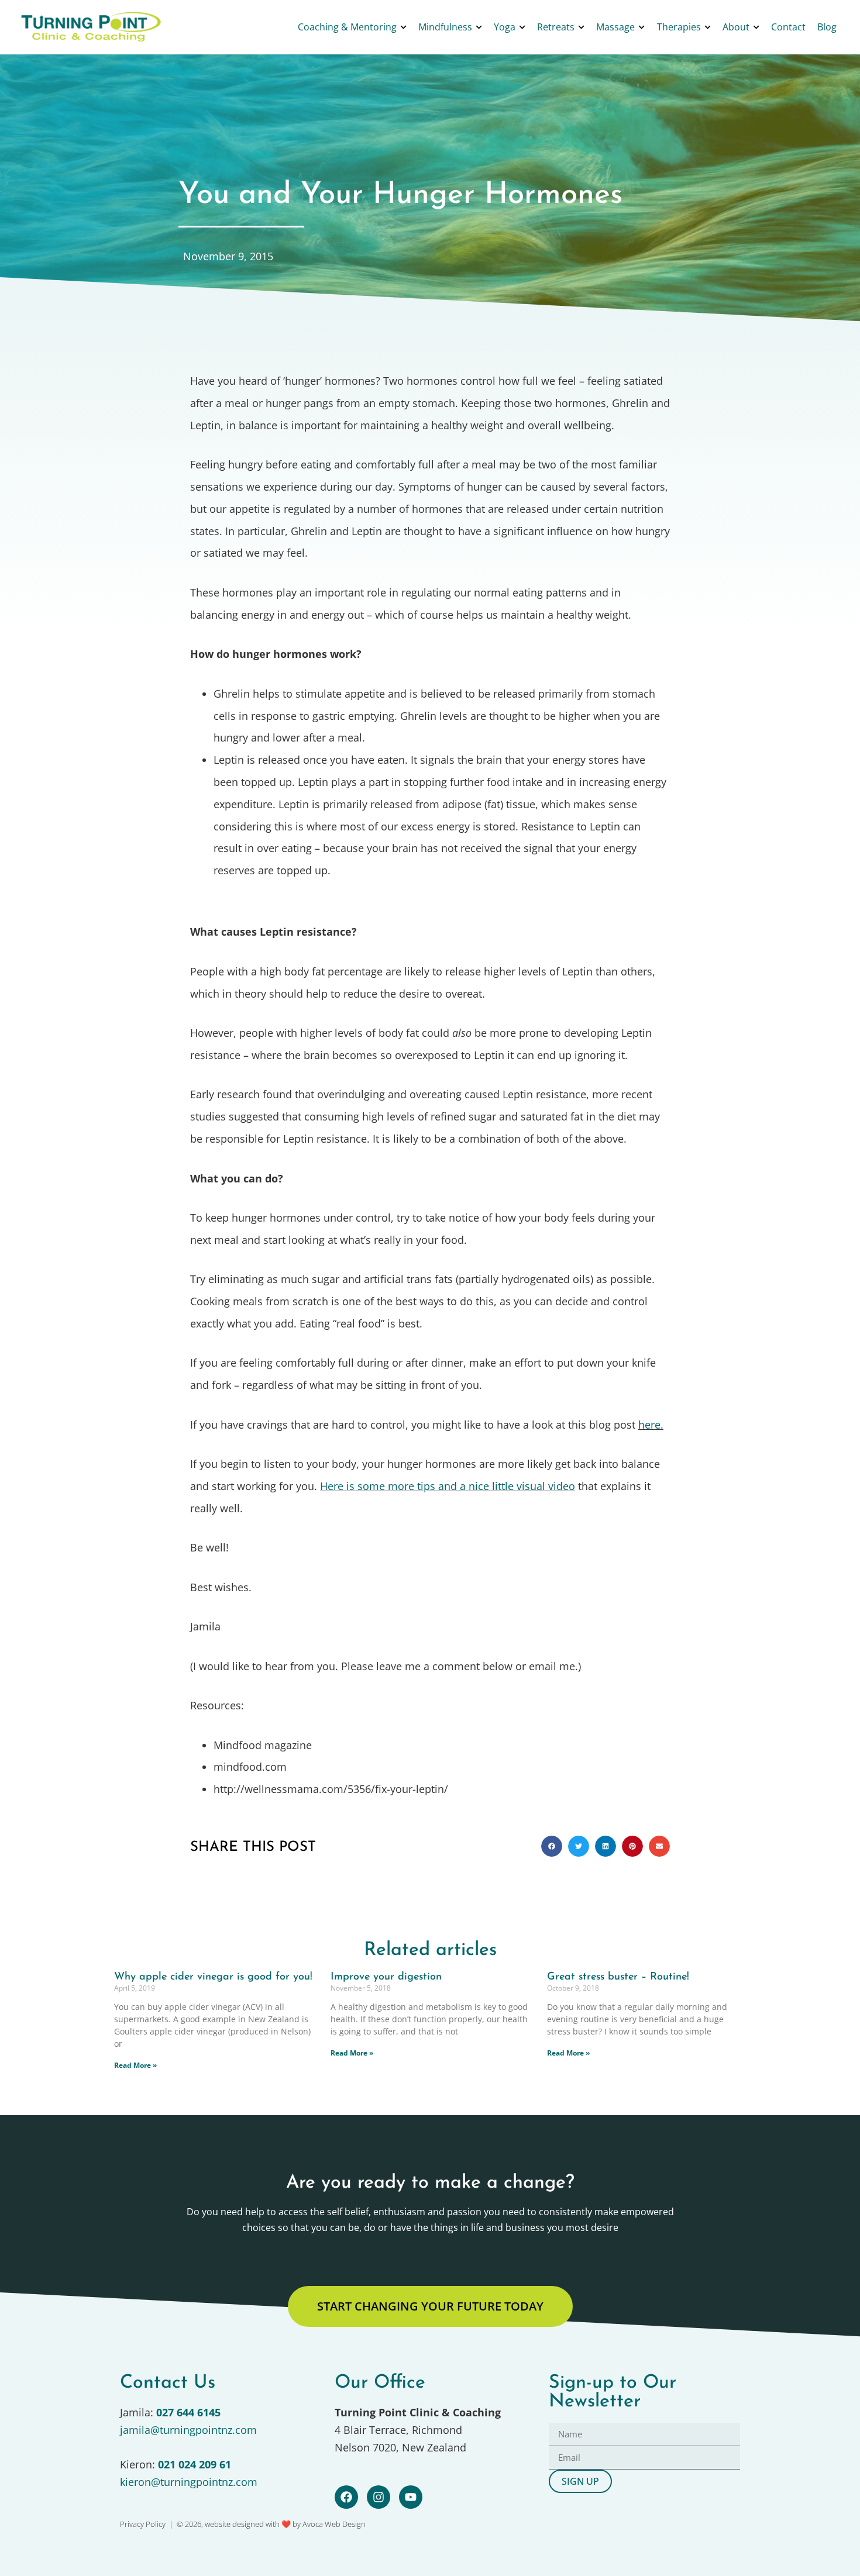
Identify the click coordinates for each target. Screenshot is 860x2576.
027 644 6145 (188, 2412)
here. (651, 1425)
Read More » (135, 2065)
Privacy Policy (143, 2524)
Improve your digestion (386, 1977)
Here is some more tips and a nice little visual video (448, 1486)
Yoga (505, 27)
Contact (788, 27)
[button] (552, 1846)
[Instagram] (379, 2497)
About (736, 27)
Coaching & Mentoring (347, 27)
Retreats (556, 27)
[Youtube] (411, 2497)
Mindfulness (445, 27)
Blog (827, 27)
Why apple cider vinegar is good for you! (213, 1977)
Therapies (679, 27)
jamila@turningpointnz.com (188, 2430)
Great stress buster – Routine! (618, 1977)
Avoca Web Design (334, 2524)
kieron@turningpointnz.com (189, 2482)
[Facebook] (346, 2497)
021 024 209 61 (195, 2464)
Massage (615, 27)
